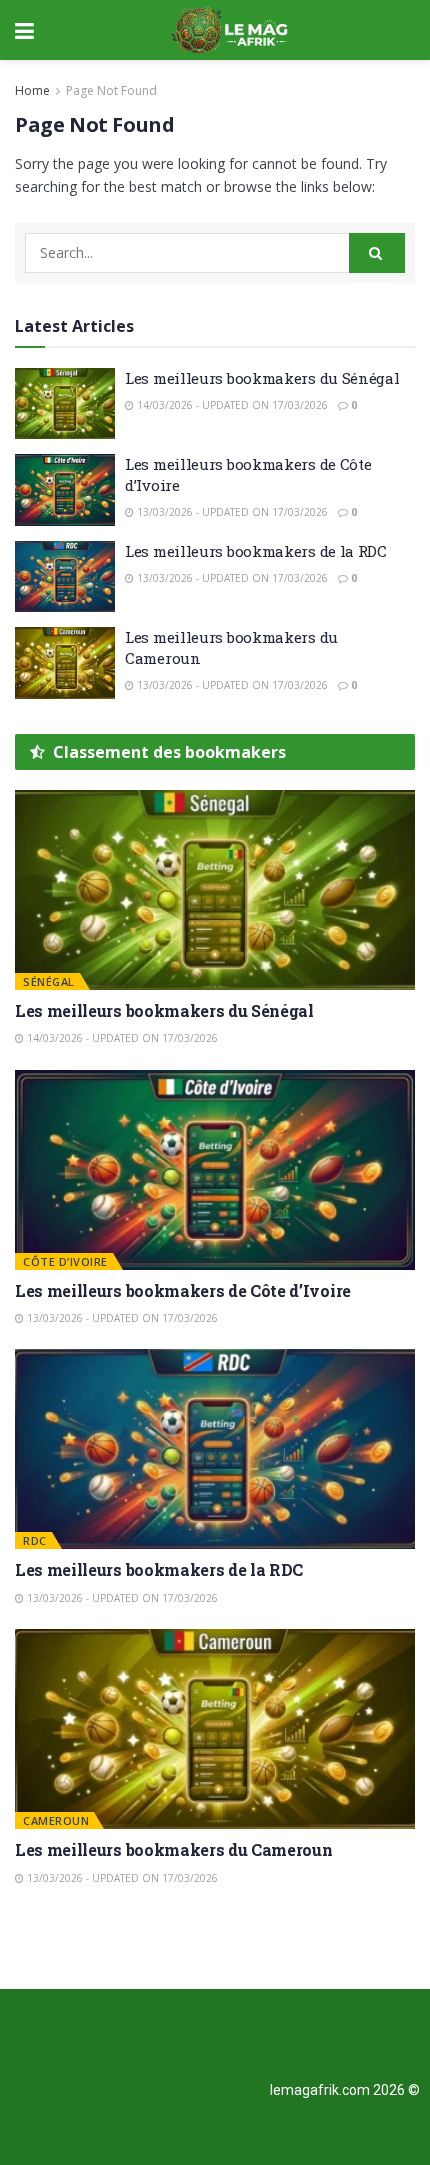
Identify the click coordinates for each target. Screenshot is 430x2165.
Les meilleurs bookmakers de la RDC (256, 551)
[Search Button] (377, 253)
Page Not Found (111, 90)
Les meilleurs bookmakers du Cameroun (173, 1849)
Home (32, 90)
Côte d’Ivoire (65, 1261)
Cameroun (56, 1820)
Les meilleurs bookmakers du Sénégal (262, 378)
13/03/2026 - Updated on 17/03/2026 (231, 512)
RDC (35, 1540)
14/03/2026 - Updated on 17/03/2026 (231, 405)
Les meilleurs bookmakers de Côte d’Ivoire (183, 1290)
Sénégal (49, 981)
